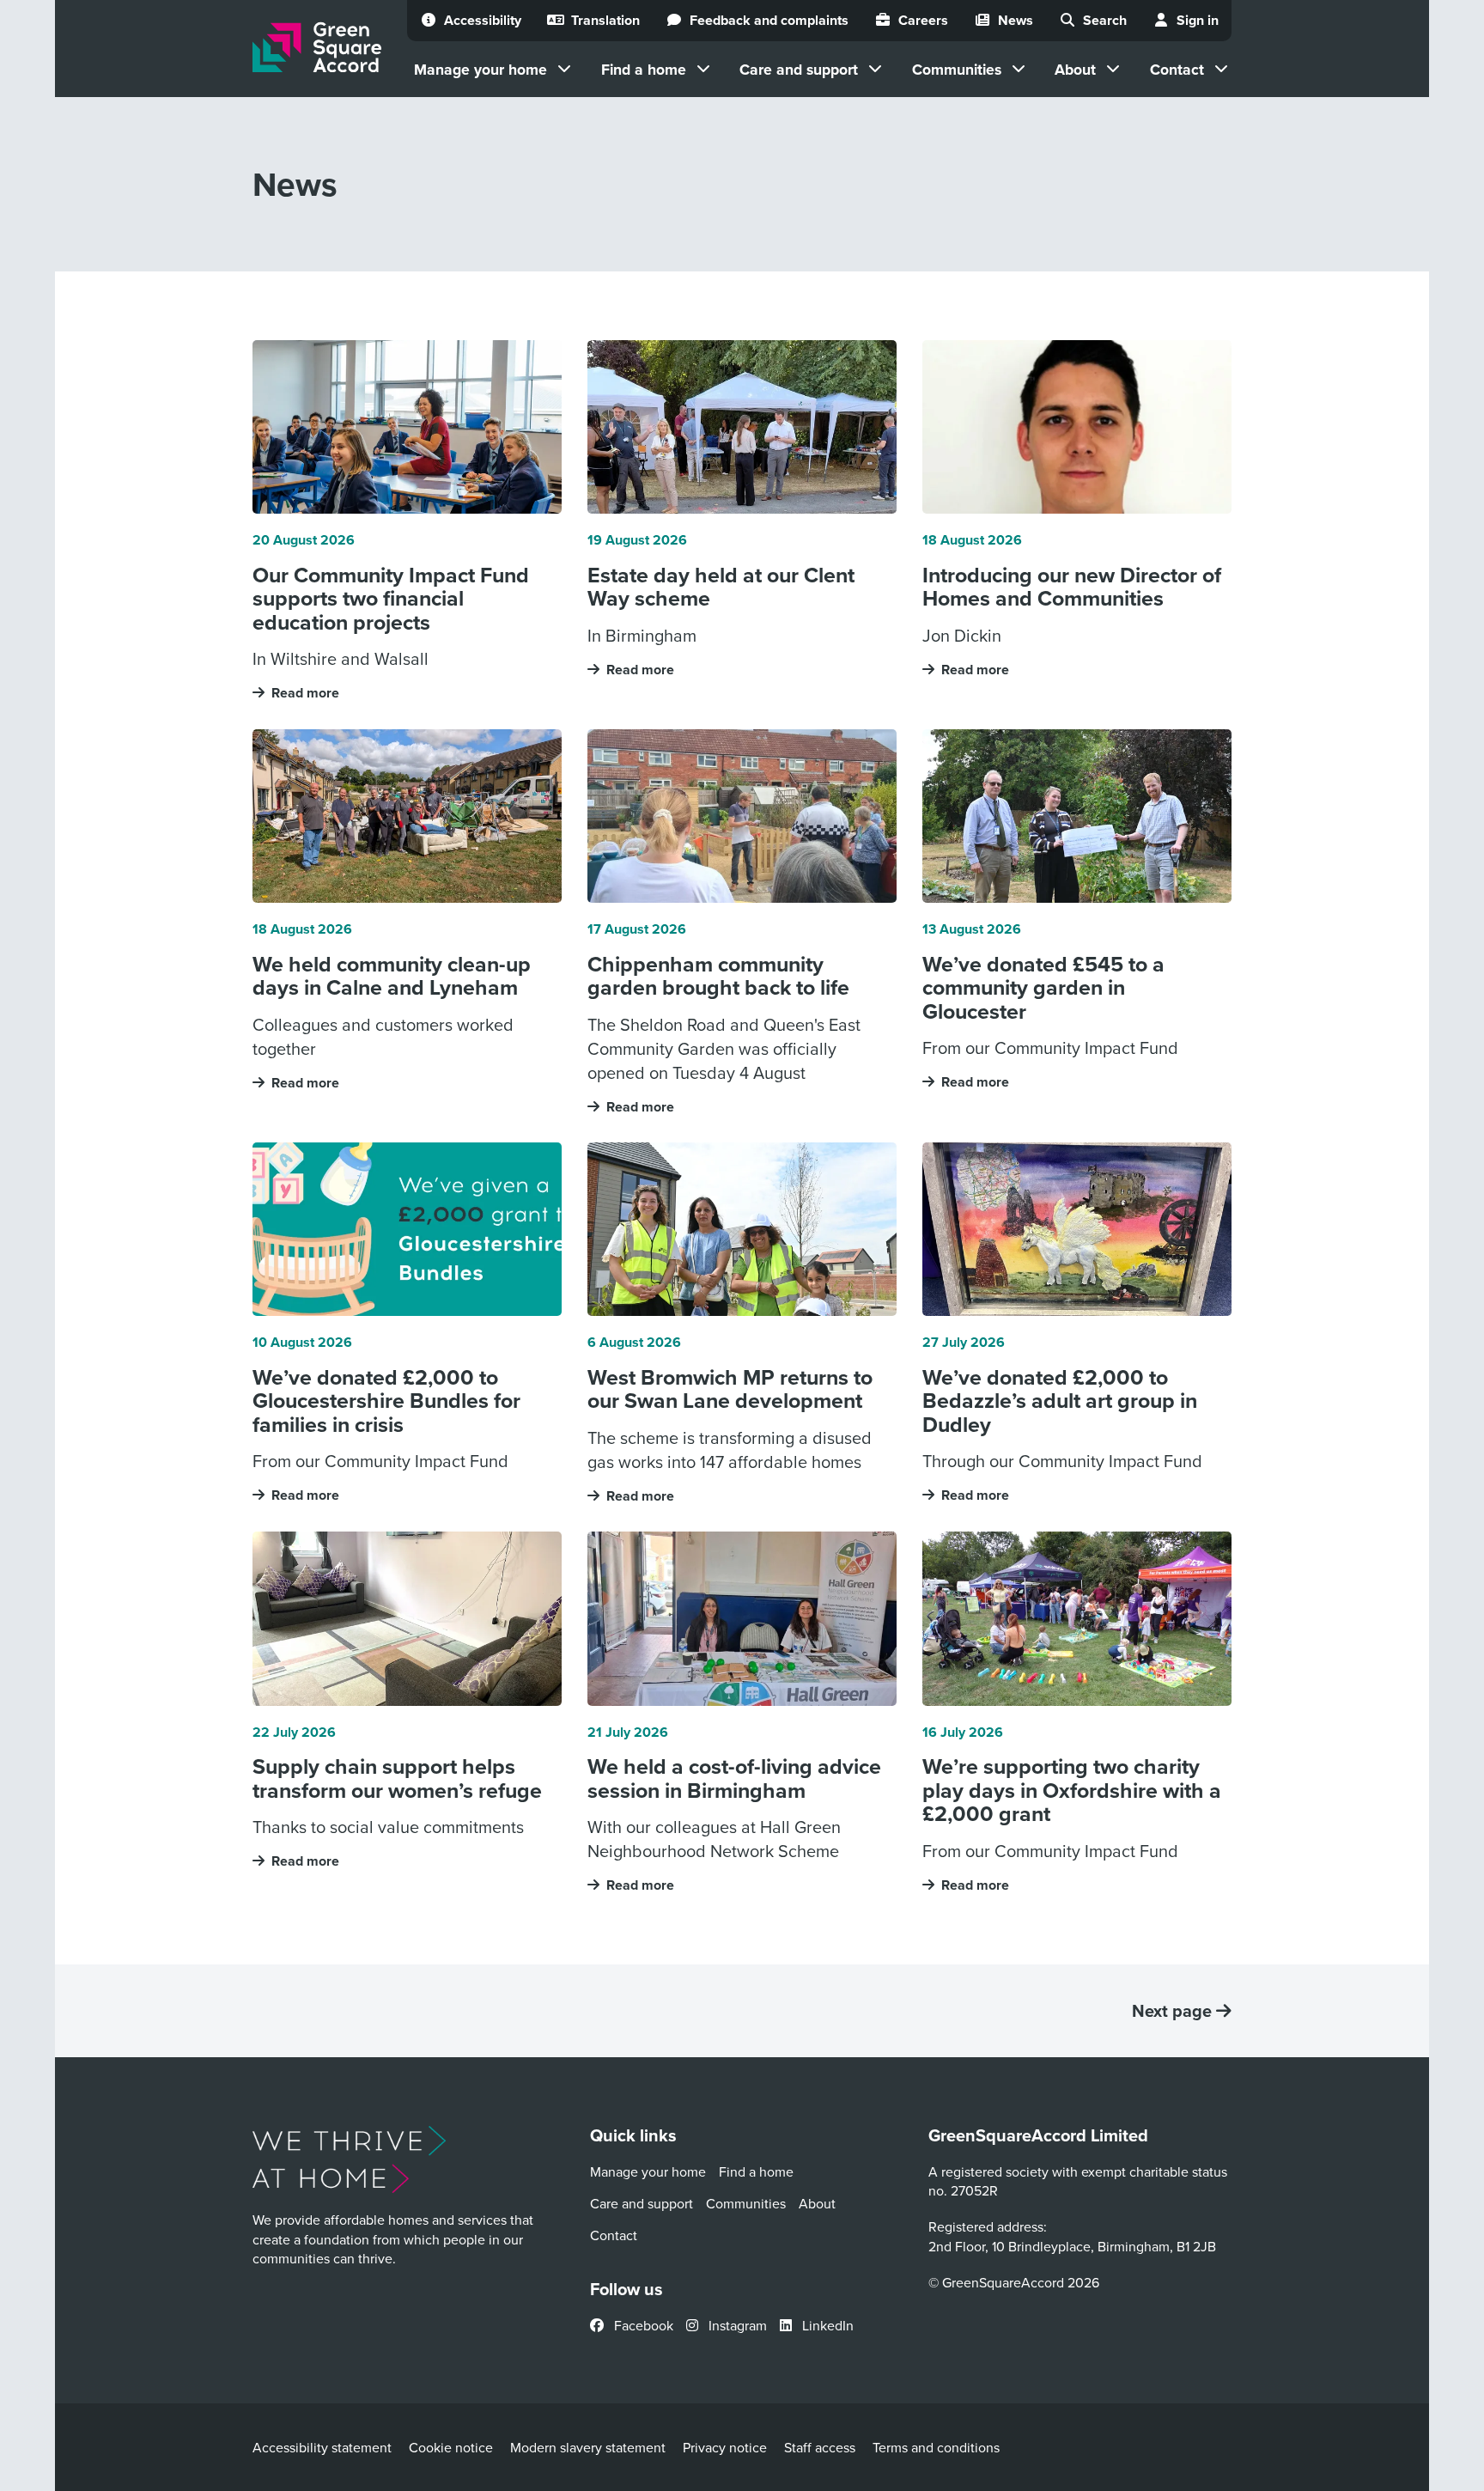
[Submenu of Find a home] (703, 69)
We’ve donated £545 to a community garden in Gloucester (1043, 988)
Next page (1174, 2011)
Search (1105, 20)
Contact (1177, 69)
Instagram (736, 2325)
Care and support (799, 69)
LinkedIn (826, 2325)
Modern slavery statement (588, 2447)
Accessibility (483, 20)
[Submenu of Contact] (1221, 69)
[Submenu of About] (1113, 69)
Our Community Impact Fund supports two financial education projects (391, 599)
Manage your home (480, 69)
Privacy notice (725, 2447)
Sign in (1198, 20)
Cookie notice (451, 2447)
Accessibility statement (322, 2447)
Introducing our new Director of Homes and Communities (1072, 587)
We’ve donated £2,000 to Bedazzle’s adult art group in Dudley (1060, 1401)
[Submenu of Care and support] (875, 69)
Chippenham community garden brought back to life (718, 976)
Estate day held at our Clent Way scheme (721, 587)
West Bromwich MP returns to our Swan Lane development (730, 1389)
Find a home (644, 69)
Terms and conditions (936, 2447)
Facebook (642, 2325)
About (1075, 69)
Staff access (820, 2447)
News (1016, 20)
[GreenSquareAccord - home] (317, 48)
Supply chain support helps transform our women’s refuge (397, 1778)
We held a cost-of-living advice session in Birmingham (734, 1778)
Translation (605, 20)
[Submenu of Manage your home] (564, 69)
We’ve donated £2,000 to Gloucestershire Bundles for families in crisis (386, 1401)
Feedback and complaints (769, 20)
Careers (923, 20)
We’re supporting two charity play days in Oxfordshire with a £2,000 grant (1072, 1791)
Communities (957, 69)
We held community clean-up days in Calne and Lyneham (392, 976)
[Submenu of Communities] (1019, 69)
